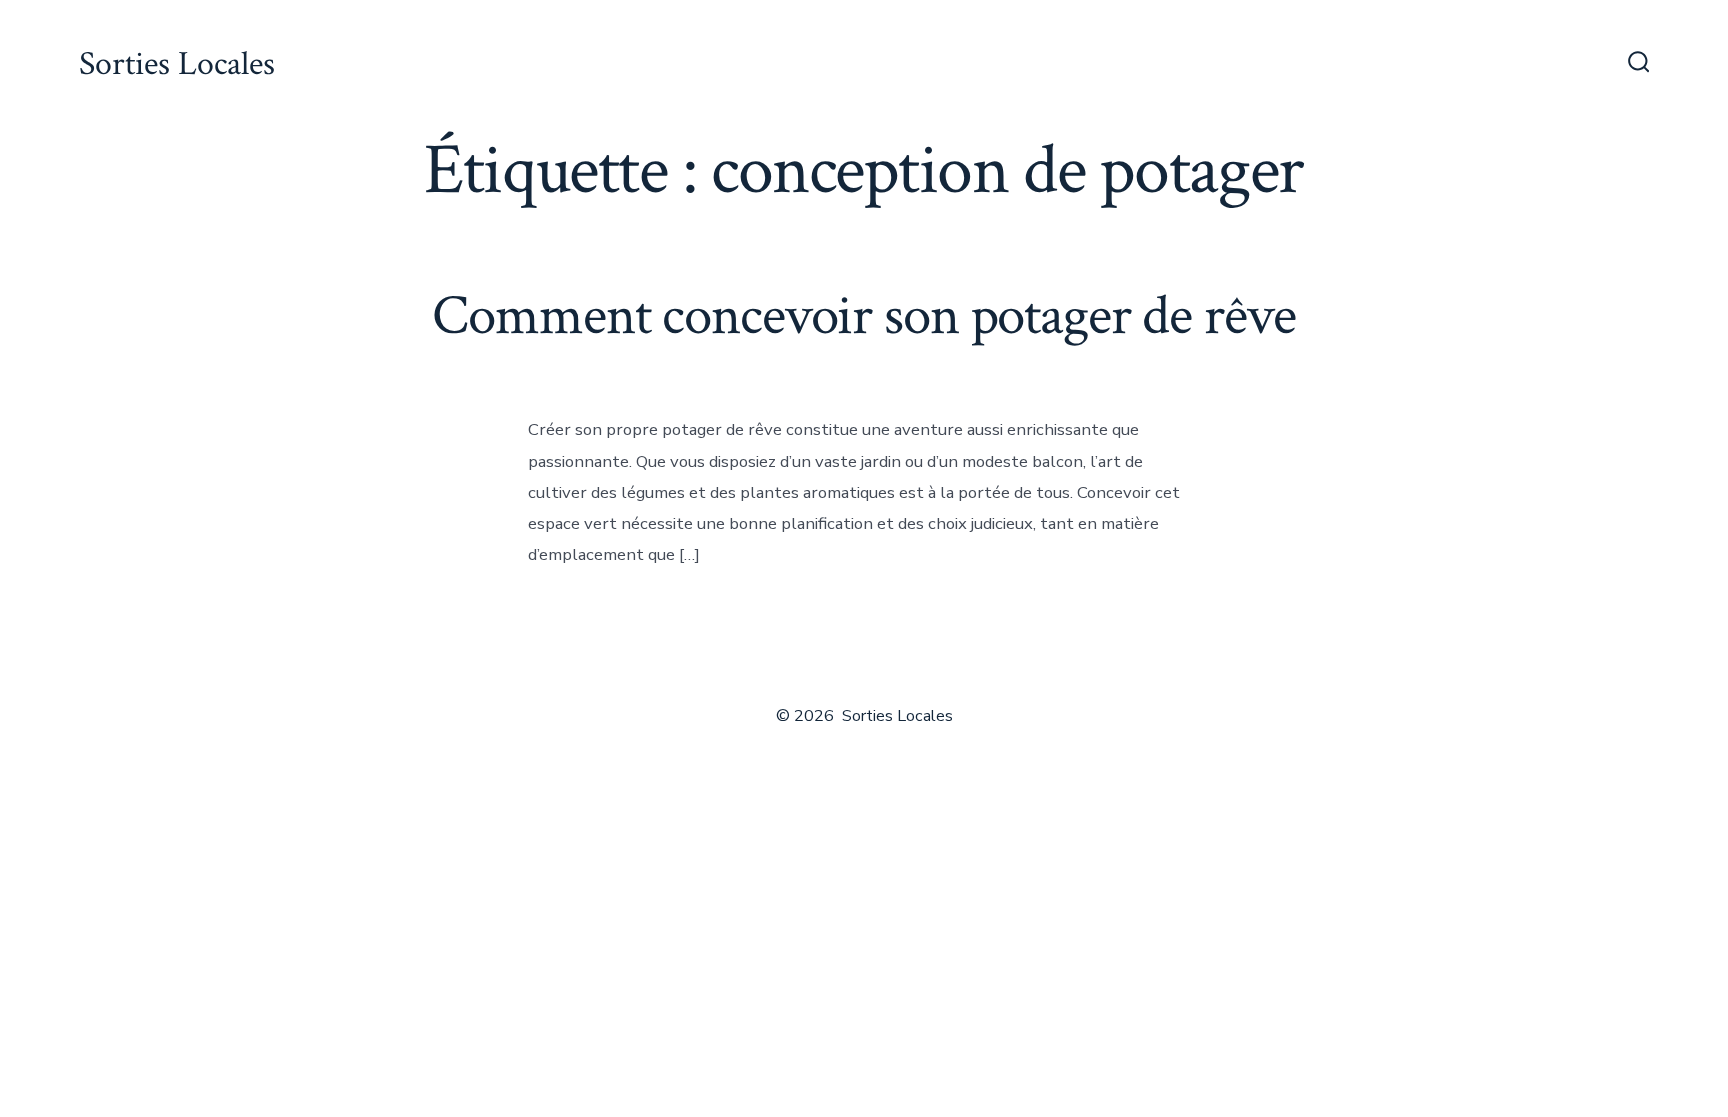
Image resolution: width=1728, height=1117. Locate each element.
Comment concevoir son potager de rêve (863, 316)
